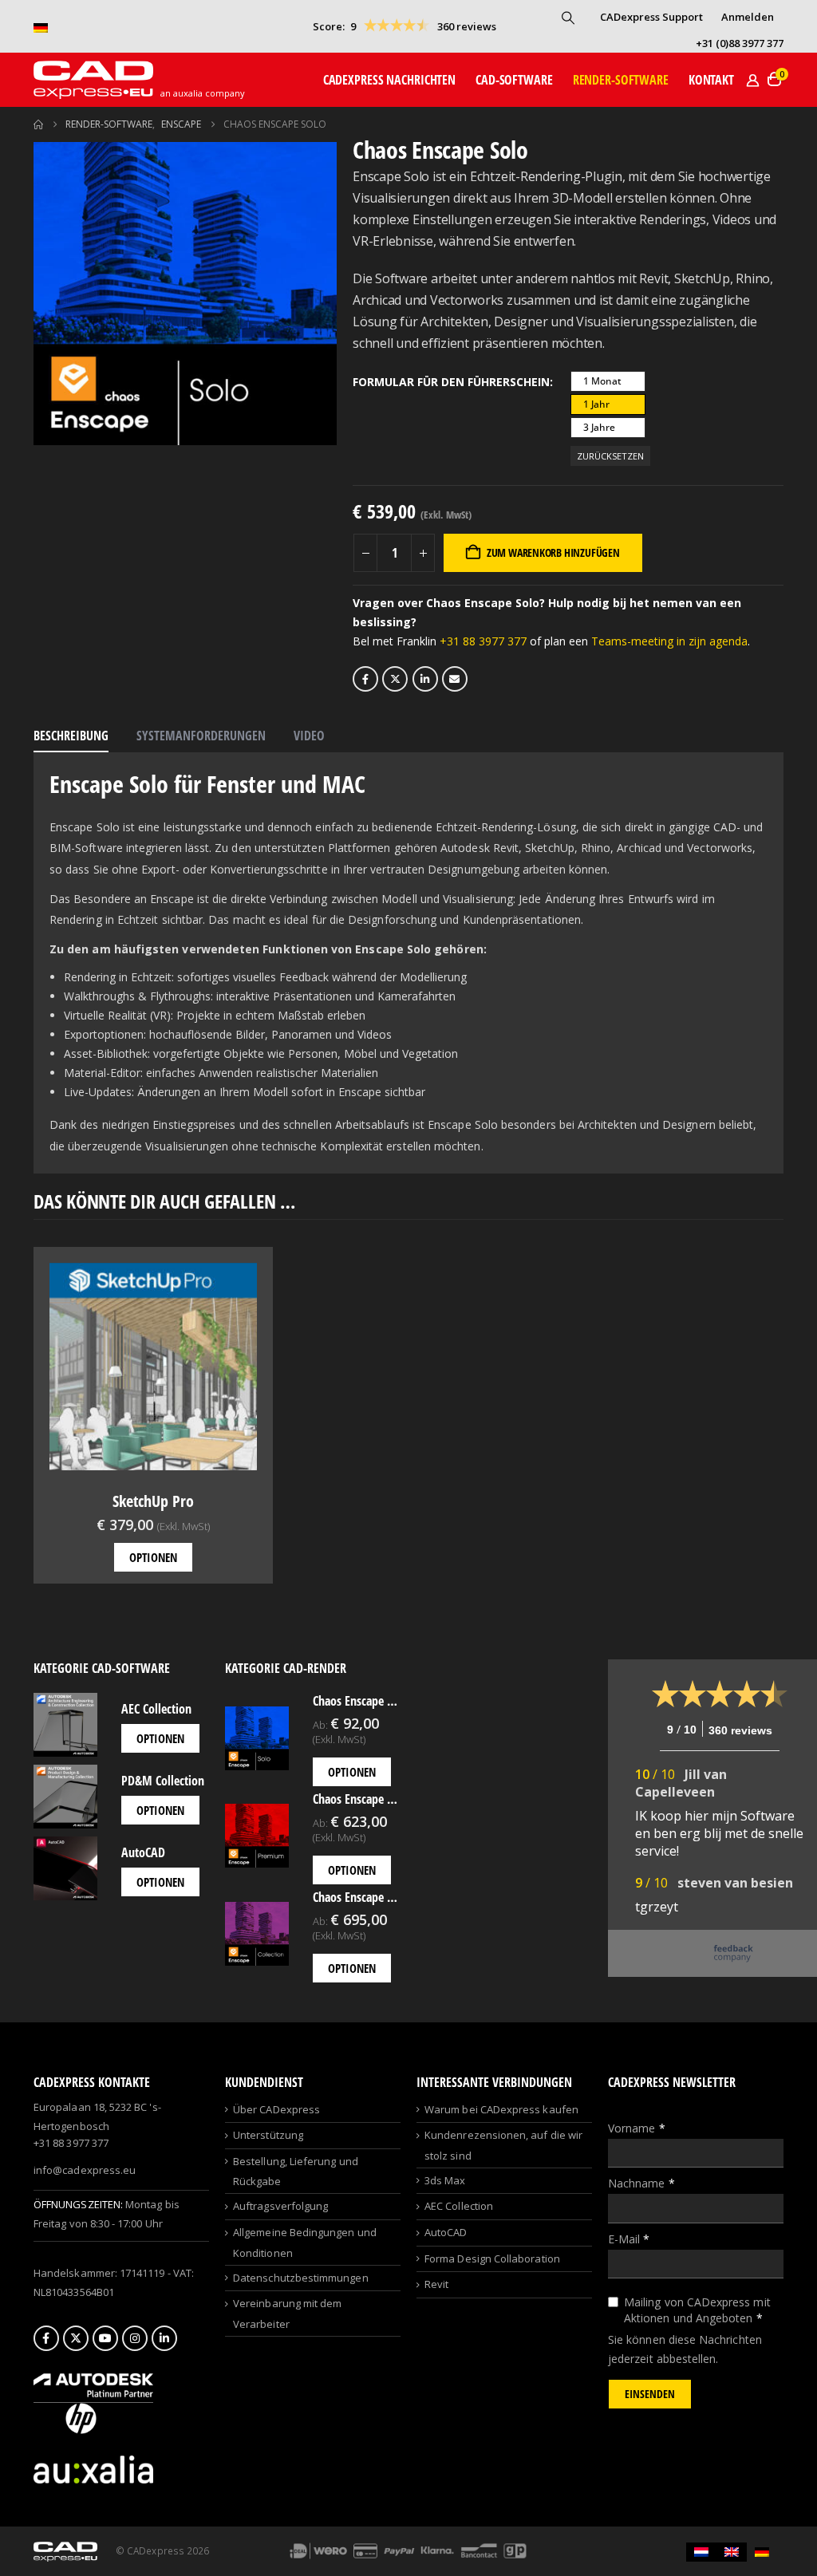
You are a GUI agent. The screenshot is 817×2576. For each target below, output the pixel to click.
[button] (568, 18)
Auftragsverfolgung (280, 2206)
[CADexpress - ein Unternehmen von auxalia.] (93, 2468)
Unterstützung (268, 2135)
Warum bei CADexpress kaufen (501, 2109)
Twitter (395, 679)
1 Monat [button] (602, 381)
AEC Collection (459, 2206)
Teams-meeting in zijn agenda (669, 641)
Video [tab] (309, 736)
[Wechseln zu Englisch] (732, 2552)
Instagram (135, 2338)
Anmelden (748, 17)
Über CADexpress (276, 2109)
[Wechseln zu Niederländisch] (701, 2552)
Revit (436, 2284)
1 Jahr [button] (596, 404)
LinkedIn (425, 679)
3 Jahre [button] (599, 427)
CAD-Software (514, 80)
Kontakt (711, 80)
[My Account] (752, 80)
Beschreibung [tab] (71, 736)
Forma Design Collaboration (492, 2258)
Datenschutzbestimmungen (301, 2278)
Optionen (153, 1557)
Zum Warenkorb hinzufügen (553, 552)
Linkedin (164, 2338)
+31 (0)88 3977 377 (740, 43)
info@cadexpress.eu (85, 2170)
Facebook (365, 679)
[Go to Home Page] (38, 124)
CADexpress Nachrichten (389, 80)
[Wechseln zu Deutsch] (762, 2552)
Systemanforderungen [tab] (201, 736)
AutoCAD (446, 2232)
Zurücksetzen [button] (610, 456)
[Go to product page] (153, 1367)
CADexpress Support (651, 17)
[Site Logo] (93, 80)
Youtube (105, 2338)
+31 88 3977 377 (483, 641)
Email (455, 679)
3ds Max (445, 2180)
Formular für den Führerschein (451, 382)
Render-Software (621, 80)
